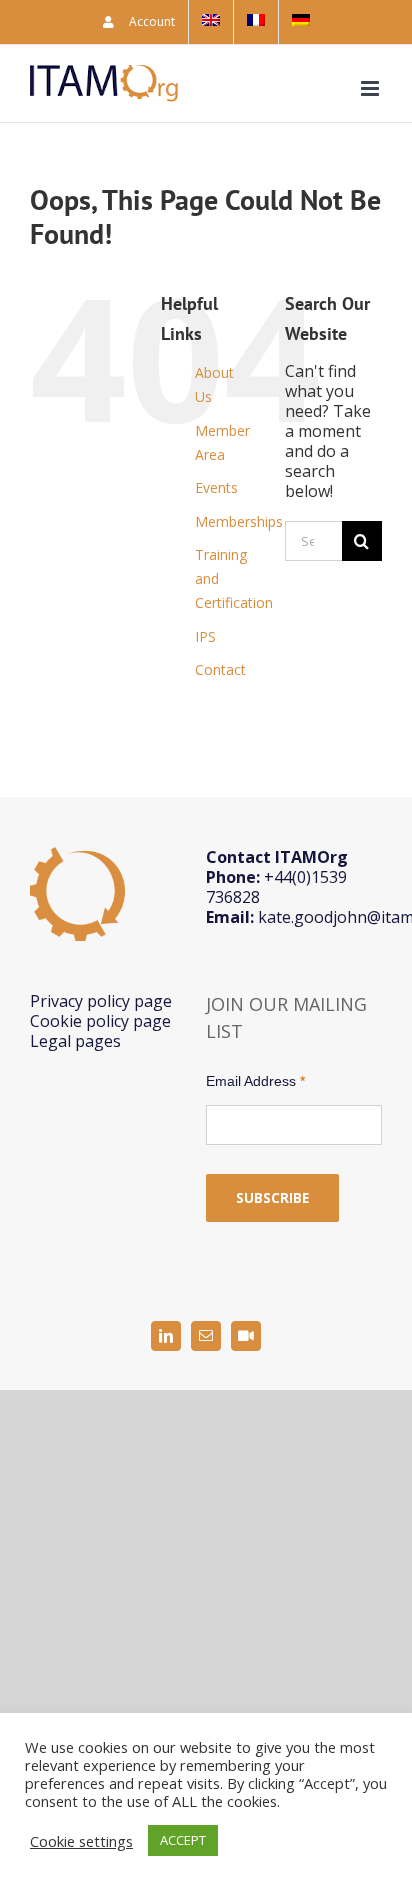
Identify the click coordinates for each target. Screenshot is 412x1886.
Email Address (255, 1081)
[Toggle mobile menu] (371, 88)
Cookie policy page (100, 1021)
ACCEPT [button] (183, 1840)
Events (216, 487)
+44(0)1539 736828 (276, 887)
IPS (205, 636)
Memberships (239, 521)
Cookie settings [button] (81, 1841)
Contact (220, 669)
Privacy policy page (101, 1001)
